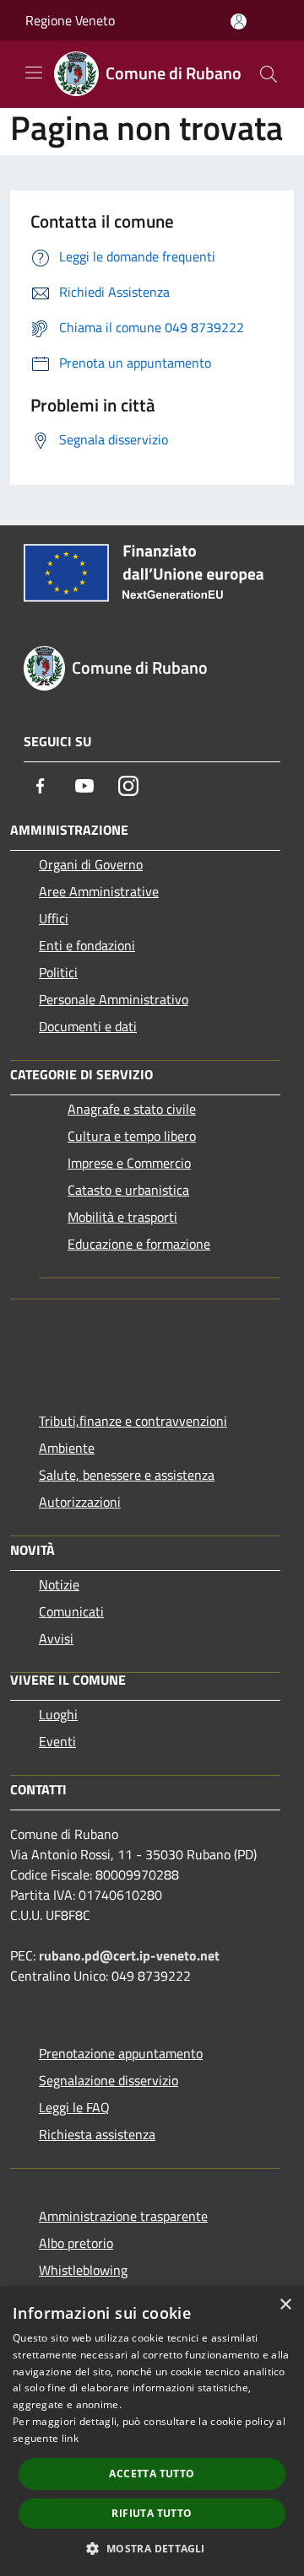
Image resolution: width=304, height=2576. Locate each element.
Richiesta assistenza (97, 2134)
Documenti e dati (88, 1026)
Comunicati (71, 1611)
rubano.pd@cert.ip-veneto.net (129, 1955)
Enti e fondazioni (87, 945)
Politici (58, 972)
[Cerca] (269, 74)
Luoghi (58, 1714)
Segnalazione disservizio (109, 2080)
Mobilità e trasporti (122, 1217)
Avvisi (56, 1638)
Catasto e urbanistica (128, 1190)
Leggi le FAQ (74, 2107)
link (70, 2438)
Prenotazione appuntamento (121, 2053)
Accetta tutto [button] (152, 2474)
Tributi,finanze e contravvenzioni (133, 1421)
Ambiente (67, 1448)
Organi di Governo (91, 864)
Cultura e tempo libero (132, 1136)
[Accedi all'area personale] (239, 22)
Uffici (54, 918)
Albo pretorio (76, 2243)
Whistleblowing (83, 2270)
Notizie (59, 1584)
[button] (152, 2548)
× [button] (285, 2305)
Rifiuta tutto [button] (152, 2513)
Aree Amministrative (99, 891)
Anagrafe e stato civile (132, 1109)
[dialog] (152, 2431)
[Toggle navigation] (34, 73)
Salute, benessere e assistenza (127, 1475)
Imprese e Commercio (129, 1163)
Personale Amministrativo (114, 999)
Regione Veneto (70, 20)
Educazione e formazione (139, 1244)
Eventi (57, 1741)
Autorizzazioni (80, 1502)
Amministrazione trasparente (123, 2216)
